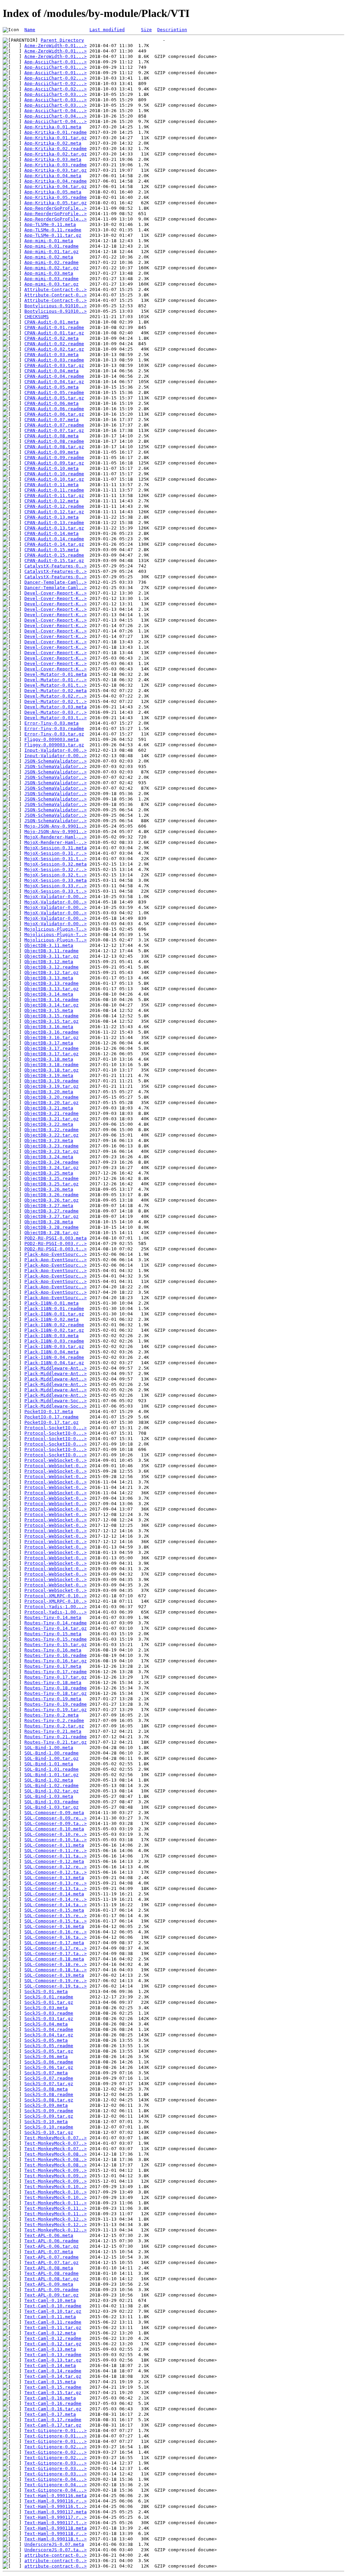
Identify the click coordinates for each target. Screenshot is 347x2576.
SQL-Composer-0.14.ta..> (56, 1905)
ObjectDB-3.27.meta (49, 1206)
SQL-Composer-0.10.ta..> (56, 1840)
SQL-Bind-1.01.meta (49, 1764)
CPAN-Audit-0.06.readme (54, 409)
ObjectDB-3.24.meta (49, 1157)
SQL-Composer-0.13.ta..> (56, 1888)
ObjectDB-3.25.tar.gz (52, 1184)
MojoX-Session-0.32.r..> (56, 869)
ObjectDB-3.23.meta (49, 1140)
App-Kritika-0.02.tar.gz (56, 154)
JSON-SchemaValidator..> (56, 761)
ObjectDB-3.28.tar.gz (52, 1233)
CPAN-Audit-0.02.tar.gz (54, 349)
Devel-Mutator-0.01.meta (56, 674)
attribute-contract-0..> (56, 2555)
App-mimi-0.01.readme (52, 246)
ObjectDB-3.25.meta (49, 1173)
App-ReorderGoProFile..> (56, 208)
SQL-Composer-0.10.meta (54, 1829)
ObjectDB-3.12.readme (52, 967)
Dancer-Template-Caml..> (56, 582)
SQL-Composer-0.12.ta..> (56, 1872)
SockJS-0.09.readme (49, 2111)
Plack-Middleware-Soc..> (56, 1401)
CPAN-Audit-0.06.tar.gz (54, 414)
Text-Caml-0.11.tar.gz (53, 2328)
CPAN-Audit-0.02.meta (52, 338)
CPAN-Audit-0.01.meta (52, 322)
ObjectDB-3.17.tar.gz (52, 1054)
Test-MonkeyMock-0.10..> (56, 2187)
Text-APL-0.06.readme (52, 2241)
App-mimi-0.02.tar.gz (52, 268)
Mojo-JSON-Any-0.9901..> (56, 826)
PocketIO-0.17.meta (49, 1411)
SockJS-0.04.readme (49, 2029)
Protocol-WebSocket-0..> (56, 1460)
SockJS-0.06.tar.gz (49, 2067)
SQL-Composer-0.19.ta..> (56, 1986)
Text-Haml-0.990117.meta (56, 2512)
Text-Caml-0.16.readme (53, 2403)
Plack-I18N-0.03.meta (52, 1336)
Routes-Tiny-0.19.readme (56, 1704)
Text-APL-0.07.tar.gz (52, 2262)
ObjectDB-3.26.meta (49, 1189)
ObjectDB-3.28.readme (52, 1227)
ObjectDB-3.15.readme (52, 1016)
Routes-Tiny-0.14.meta (53, 1617)
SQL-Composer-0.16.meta (54, 1926)
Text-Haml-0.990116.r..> (56, 2501)
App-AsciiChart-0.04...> (56, 111)
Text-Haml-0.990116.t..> (56, 2506)
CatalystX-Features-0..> (56, 566)
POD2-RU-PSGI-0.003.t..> (56, 1249)
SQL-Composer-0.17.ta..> (56, 1954)
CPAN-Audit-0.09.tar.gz (54, 463)
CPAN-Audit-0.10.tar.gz (54, 479)
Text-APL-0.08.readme (52, 2273)
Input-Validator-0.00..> (56, 750)
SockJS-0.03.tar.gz (49, 2019)
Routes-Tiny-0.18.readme (56, 1688)
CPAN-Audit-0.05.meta (52, 387)
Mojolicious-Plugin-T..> (56, 929)
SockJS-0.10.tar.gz (49, 2132)
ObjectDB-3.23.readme (52, 1146)
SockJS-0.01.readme (49, 1997)
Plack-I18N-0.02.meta (52, 1319)
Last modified (107, 30)
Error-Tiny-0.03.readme (54, 729)
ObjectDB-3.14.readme (52, 1000)
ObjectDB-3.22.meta (49, 1124)
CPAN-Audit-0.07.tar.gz (54, 430)
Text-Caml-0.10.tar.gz (53, 2311)
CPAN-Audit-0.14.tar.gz (54, 544)
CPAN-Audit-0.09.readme (54, 458)
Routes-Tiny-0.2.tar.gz (54, 1726)
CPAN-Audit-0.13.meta (52, 517)
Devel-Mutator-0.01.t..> (56, 685)
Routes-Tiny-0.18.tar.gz (56, 1693)
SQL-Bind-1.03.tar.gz (52, 1807)
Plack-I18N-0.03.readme (54, 1341)
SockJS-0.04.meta (46, 2024)
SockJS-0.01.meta (46, 1991)
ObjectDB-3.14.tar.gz (52, 1005)
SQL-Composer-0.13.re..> (56, 1883)
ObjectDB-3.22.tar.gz (52, 1135)
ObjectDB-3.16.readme (52, 1032)
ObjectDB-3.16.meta (49, 1027)
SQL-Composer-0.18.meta (54, 1959)
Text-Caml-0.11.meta (50, 2317)
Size (146, 30)
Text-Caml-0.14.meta (50, 2365)
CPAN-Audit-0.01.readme (54, 327)
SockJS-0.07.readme (49, 2078)
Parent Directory (62, 40)
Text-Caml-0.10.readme (53, 2306)
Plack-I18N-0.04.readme (54, 1357)
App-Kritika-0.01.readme (56, 132)
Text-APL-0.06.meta (49, 2235)
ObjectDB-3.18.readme (52, 1065)
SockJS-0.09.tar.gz (49, 2116)
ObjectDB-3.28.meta (49, 1222)
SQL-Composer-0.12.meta (54, 1861)
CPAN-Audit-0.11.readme (54, 490)
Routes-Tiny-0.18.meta (53, 1682)
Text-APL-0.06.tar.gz (52, 2246)
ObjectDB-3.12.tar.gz (52, 972)
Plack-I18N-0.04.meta (52, 1352)
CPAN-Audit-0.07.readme (54, 425)
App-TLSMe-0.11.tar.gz (53, 235)
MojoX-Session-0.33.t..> (56, 891)
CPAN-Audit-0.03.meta (52, 355)
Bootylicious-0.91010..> (56, 306)
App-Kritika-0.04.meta (53, 176)
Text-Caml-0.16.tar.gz (53, 2409)
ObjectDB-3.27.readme (52, 1211)
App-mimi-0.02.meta (49, 257)
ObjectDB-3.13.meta (49, 978)
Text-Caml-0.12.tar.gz (53, 2344)
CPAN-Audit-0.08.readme (54, 441)
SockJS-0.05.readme (49, 2046)
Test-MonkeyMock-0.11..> (56, 2203)
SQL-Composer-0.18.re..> (56, 1964)
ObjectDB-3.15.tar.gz (52, 1021)
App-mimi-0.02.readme (52, 262)
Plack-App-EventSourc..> (56, 1254)
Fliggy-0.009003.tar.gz (54, 745)
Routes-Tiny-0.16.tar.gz (56, 1661)
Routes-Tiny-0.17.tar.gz (56, 1677)
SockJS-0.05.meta (46, 2040)
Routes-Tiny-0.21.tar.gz (56, 1742)
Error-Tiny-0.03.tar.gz (54, 734)
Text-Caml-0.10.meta (50, 2300)
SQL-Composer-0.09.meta (54, 1813)
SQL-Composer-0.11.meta (54, 1845)
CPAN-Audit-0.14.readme (54, 539)
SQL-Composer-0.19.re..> (56, 1981)
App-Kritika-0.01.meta (53, 127)
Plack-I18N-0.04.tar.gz (54, 1363)
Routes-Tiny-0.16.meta (53, 1650)
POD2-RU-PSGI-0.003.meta (56, 1238)
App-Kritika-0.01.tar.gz (56, 138)
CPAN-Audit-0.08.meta (52, 436)
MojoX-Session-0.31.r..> (56, 853)
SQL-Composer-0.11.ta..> (56, 1856)
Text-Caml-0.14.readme (53, 2371)
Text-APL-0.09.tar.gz (52, 2295)
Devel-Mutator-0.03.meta (56, 707)
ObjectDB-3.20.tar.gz (52, 1103)
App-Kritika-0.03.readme (56, 165)
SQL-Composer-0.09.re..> (56, 1818)
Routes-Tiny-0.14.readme (56, 1623)
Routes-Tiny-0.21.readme (56, 1737)
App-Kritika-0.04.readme (56, 181)
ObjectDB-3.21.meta (49, 1108)
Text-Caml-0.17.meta (50, 2414)
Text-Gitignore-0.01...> (56, 2430)
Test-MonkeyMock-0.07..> (56, 2138)
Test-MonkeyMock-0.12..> (56, 2219)
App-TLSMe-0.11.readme (53, 230)
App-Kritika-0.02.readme (56, 149)
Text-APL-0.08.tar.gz (52, 2279)
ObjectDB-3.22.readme (52, 1130)
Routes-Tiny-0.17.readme (56, 1672)
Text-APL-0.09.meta (49, 2284)
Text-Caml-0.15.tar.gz (53, 2393)
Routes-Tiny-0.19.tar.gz (56, 1710)
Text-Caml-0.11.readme (53, 2322)
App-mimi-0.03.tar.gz (52, 284)
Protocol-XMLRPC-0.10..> (56, 1596)
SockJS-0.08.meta (46, 2089)
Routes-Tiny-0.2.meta (52, 1715)
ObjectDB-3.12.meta (49, 962)
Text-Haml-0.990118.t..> (56, 2539)
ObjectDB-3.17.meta (49, 1043)
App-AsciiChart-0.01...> (56, 62)
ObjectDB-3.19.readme (52, 1081)
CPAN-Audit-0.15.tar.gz (54, 560)
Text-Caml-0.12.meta (50, 2333)
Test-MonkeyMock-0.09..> (56, 2170)
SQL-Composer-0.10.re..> (56, 1834)
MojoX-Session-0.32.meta (56, 864)
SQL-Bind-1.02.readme (52, 1785)
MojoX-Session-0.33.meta (56, 880)
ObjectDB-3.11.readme (52, 951)
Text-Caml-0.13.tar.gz (53, 2360)
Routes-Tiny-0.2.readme (54, 1720)
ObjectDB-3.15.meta (49, 1010)
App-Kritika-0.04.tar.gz (56, 186)
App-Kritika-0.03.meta (53, 159)
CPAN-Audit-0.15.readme (54, 555)
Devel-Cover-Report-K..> (56, 593)
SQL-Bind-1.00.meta (49, 1748)
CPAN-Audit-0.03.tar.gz (54, 365)
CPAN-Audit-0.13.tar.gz (54, 528)
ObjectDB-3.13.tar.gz (52, 989)
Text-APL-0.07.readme (52, 2257)
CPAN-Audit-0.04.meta (52, 371)
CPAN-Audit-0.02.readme (54, 344)
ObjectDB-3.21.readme (52, 1113)
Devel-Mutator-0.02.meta (56, 691)
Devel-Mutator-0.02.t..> (56, 701)
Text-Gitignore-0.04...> (56, 2479)
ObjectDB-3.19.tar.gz (52, 1086)
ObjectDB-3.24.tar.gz (52, 1168)
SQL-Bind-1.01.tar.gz (52, 1775)
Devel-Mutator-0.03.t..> (56, 718)
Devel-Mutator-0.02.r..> (56, 696)
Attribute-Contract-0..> (56, 289)
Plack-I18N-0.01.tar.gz (54, 1314)
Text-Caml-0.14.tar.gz (53, 2376)
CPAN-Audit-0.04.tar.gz (54, 382)
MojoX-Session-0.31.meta (56, 848)
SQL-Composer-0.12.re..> (56, 1867)
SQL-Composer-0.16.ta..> (56, 1937)
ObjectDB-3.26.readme (52, 1195)
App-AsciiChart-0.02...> (56, 78)
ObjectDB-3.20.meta (49, 1092)
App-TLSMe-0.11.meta (50, 224)
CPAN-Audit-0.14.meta (52, 533)
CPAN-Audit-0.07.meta (52, 420)
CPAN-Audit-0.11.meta (52, 485)
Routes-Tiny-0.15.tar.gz (56, 1645)
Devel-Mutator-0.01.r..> (56, 680)
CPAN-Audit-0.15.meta (52, 550)
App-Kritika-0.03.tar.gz (56, 170)
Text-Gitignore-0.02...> (56, 2447)
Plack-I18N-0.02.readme (54, 1325)
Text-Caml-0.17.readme (53, 2420)
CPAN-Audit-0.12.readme (54, 506)
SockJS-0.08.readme (49, 2094)
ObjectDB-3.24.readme (52, 1162)
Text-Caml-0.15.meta (50, 2382)
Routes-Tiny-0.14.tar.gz (56, 1628)
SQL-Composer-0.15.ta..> (56, 1921)
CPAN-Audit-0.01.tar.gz (54, 333)
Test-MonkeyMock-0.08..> (56, 2154)
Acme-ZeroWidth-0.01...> (56, 46)
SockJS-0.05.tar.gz (49, 2051)
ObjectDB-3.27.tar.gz (52, 1216)
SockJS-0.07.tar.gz (49, 2084)
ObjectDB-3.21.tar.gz (52, 1119)
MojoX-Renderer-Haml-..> (56, 837)
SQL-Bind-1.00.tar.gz (52, 1758)
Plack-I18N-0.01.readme (54, 1308)
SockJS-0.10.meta (46, 2122)
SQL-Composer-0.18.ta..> (56, 1970)
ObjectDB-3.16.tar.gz (52, 1037)
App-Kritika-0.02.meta (53, 143)
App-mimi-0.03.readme (52, 279)
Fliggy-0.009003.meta (52, 739)
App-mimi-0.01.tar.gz (52, 252)
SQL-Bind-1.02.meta (49, 1780)
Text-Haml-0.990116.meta (56, 2496)
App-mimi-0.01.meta (49, 241)
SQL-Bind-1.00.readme (52, 1753)
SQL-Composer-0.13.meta (54, 1878)
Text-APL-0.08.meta (49, 2268)
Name (30, 30)
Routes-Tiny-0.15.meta (53, 1634)
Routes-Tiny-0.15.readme (56, 1639)
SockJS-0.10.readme (49, 2127)
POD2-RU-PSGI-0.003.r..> (56, 1243)
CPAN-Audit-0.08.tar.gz (54, 447)
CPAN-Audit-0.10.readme (54, 474)
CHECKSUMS (37, 317)
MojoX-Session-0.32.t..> (56, 875)
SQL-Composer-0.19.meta (54, 1975)
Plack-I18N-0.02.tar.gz (54, 1330)
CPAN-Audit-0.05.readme (54, 392)
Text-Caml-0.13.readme (53, 2355)
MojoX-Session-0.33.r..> (56, 886)
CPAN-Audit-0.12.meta (52, 501)
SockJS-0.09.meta (46, 2105)
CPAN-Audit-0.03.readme (54, 360)
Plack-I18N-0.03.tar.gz (54, 1346)
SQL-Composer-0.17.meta (54, 1943)
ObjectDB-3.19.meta (49, 1075)
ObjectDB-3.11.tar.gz (52, 956)
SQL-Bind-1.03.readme (52, 1802)
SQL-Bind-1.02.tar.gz (52, 1791)
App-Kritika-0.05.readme (56, 197)
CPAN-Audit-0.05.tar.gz (54, 398)
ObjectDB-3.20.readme (52, 1097)
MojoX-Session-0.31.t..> (56, 859)
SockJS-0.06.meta (46, 2056)
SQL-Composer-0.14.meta (54, 1894)
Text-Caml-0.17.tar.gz (53, 2425)
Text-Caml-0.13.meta (50, 2349)
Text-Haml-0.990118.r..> (56, 2533)
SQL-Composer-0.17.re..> (56, 1948)
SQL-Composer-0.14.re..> (56, 1899)
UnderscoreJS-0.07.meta (54, 2544)
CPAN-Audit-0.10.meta (52, 468)
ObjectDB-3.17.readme (52, 1048)
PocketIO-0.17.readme (52, 1417)
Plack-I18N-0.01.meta (52, 1303)
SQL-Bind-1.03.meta (49, 1796)
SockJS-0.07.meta (46, 2073)
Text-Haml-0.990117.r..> (56, 2517)
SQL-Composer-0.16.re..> (56, 1932)
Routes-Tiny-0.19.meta (53, 1699)
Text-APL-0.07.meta (49, 2252)
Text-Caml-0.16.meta (50, 2398)
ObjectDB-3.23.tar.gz (52, 1151)
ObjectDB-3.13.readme (52, 983)
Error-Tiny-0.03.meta (52, 723)
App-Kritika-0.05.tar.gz (56, 203)
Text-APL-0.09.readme (52, 2290)
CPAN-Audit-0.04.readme (54, 376)
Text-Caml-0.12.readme (53, 2338)
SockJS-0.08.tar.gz (49, 2100)
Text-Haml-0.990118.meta (56, 2528)
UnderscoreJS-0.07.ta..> (56, 2550)
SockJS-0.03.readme (49, 2013)
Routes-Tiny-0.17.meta (53, 1666)
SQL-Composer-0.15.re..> (56, 1916)
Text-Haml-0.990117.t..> (56, 2523)
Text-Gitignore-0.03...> (56, 2463)
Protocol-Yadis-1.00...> (56, 1607)
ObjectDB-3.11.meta (49, 945)
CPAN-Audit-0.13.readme (54, 523)
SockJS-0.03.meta (46, 2008)
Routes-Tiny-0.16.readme (56, 1655)
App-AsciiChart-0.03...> (56, 94)
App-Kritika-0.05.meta (53, 192)
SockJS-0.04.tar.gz (49, 2035)
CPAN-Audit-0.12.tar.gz (54, 512)
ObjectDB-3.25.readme (52, 1178)
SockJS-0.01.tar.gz (49, 2002)
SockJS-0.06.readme (49, 2062)
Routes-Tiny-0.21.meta (53, 1731)
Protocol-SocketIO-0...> (56, 1428)
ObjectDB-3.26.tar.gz (52, 1200)
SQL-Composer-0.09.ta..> (56, 1823)
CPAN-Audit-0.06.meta (52, 403)
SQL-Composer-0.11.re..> (56, 1851)
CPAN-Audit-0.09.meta (52, 452)
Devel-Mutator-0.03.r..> (56, 712)
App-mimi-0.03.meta (49, 273)
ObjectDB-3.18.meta (49, 1059)
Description (172, 30)
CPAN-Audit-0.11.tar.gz (54, 495)
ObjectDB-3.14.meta (49, 994)
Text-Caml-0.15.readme (53, 2387)
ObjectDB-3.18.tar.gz (52, 1070)
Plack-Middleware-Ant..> (56, 1368)
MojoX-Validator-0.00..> (56, 897)
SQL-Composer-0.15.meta (54, 1910)
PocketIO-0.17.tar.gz (52, 1422)
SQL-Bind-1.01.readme (52, 1769)
